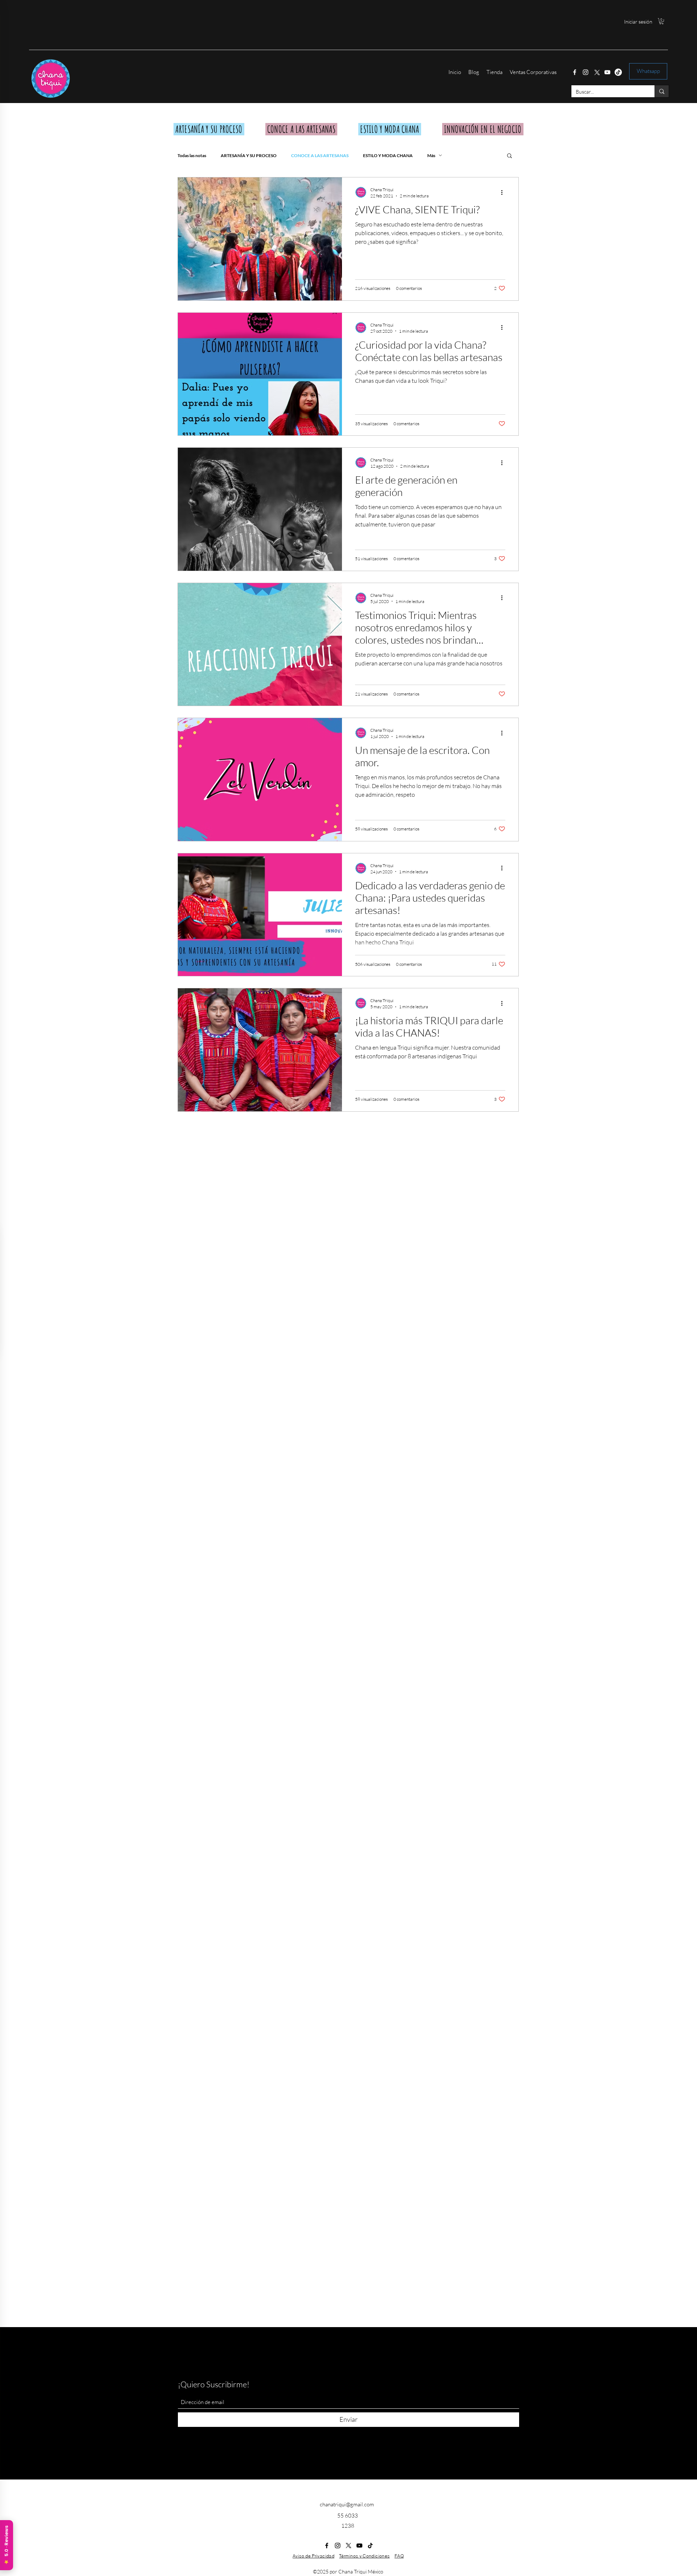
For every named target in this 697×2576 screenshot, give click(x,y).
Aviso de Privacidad (313, 2556)
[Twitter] (596, 72)
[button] (661, 21)
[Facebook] (575, 72)
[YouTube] (607, 72)
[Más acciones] (504, 192)
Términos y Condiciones (364, 2556)
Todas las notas (192, 155)
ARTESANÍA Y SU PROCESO (249, 155)
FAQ (399, 2556)
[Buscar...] (662, 91)
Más (431, 155)
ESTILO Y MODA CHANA (388, 155)
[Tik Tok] (618, 72)
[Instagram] (586, 72)
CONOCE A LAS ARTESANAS (320, 155)
